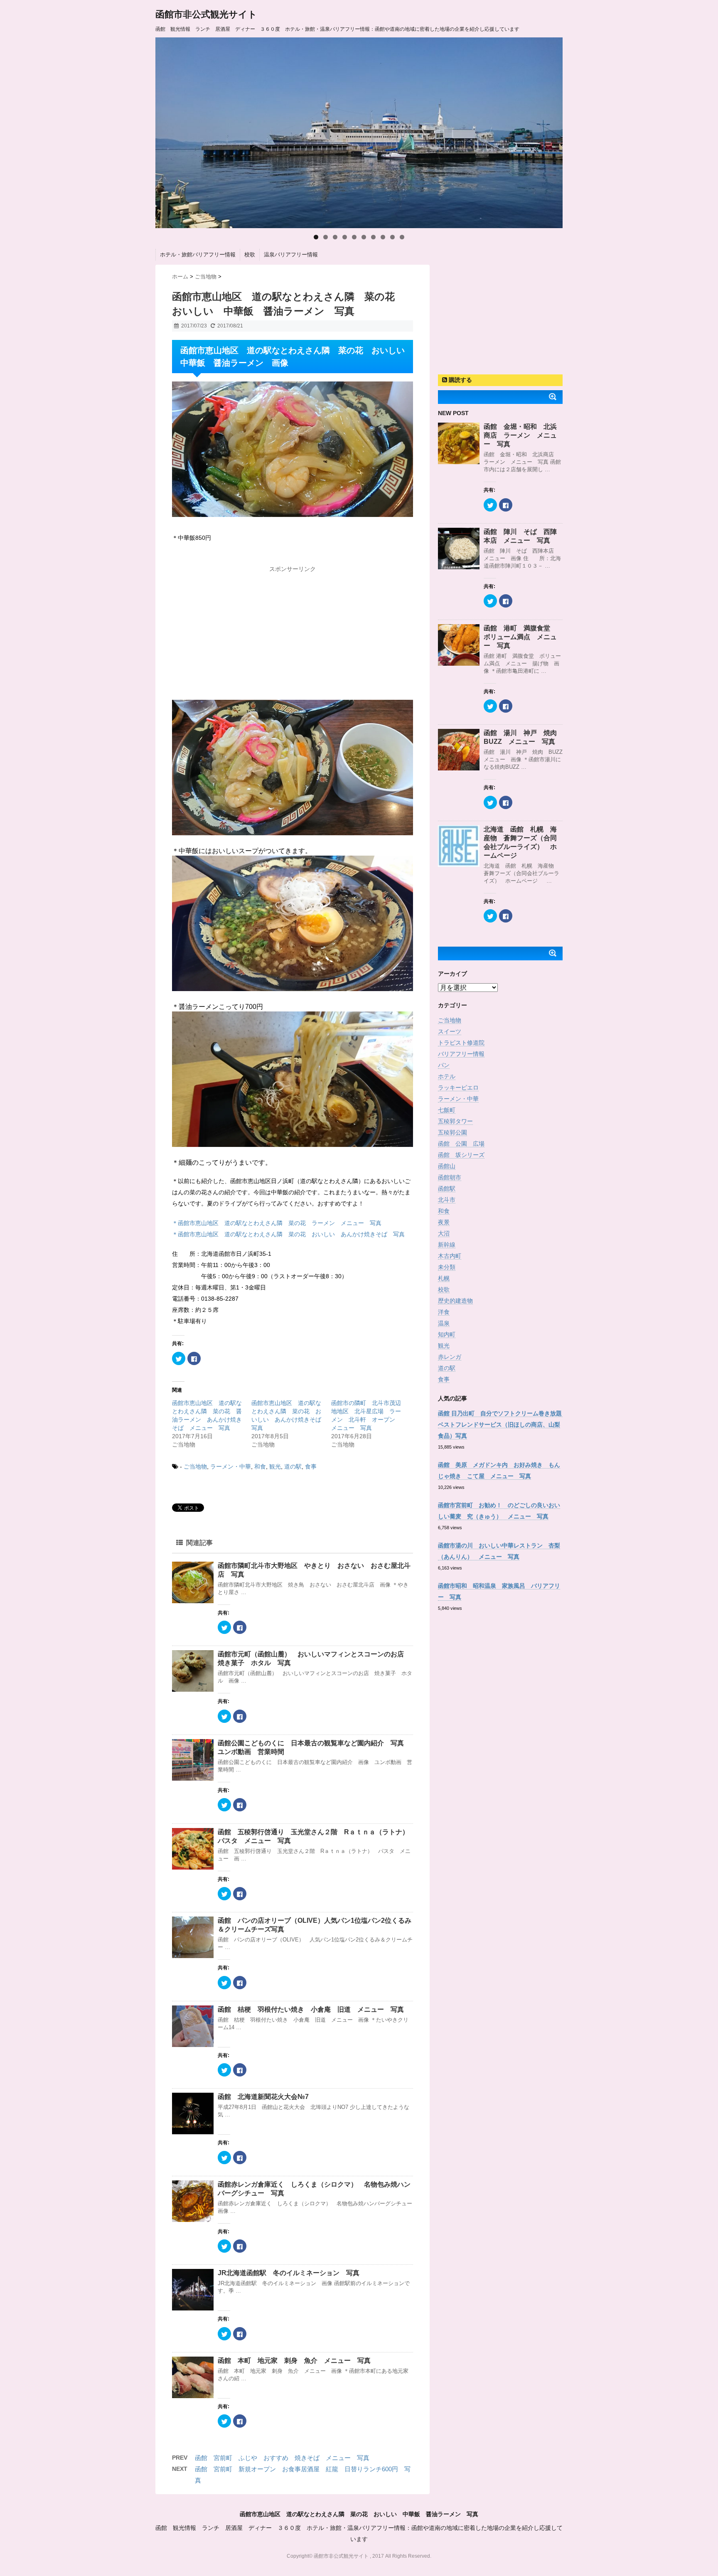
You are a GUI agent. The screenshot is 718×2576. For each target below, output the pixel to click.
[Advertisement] (293, 629)
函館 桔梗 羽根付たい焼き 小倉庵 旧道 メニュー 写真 (311, 2009)
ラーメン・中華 (231, 1466)
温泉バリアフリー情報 (291, 255)
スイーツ (450, 1031)
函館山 (447, 1166)
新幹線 (447, 1245)
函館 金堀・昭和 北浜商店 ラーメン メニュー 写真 (520, 435)
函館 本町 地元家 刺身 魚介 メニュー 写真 (294, 2361)
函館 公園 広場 (461, 1144)
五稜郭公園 (452, 1132)
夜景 (444, 1222)
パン (444, 1065)
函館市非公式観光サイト (206, 14)
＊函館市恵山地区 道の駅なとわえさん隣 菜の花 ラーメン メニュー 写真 (277, 1223)
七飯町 (447, 1110)
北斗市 (447, 1200)
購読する (460, 380)
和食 (260, 1466)
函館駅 (447, 1188)
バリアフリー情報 (461, 1054)
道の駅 (293, 1466)
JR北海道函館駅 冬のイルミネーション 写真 (289, 2273)
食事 (311, 1466)
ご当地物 (195, 1466)
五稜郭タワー (455, 1121)
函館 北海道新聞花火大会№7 (263, 2097)
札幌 (444, 1278)
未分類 (447, 1267)
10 (402, 237)
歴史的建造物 (455, 1301)
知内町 (447, 1334)
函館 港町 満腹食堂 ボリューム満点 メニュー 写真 (520, 637)
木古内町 (450, 1256)
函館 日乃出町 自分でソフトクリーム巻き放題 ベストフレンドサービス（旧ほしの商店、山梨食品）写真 (503, 1425)
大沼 (444, 1233)
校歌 (250, 255)
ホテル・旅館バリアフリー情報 (198, 255)
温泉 (444, 1323)
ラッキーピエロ (458, 1087)
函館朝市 (450, 1177)
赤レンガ (450, 1357)
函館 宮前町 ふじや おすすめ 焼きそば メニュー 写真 (282, 2458)
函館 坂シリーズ (461, 1155)
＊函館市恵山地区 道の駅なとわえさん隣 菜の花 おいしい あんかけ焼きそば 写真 (288, 1234)
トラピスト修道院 (461, 1043)
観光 (275, 1466)
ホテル (447, 1076)
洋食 (444, 1312)
